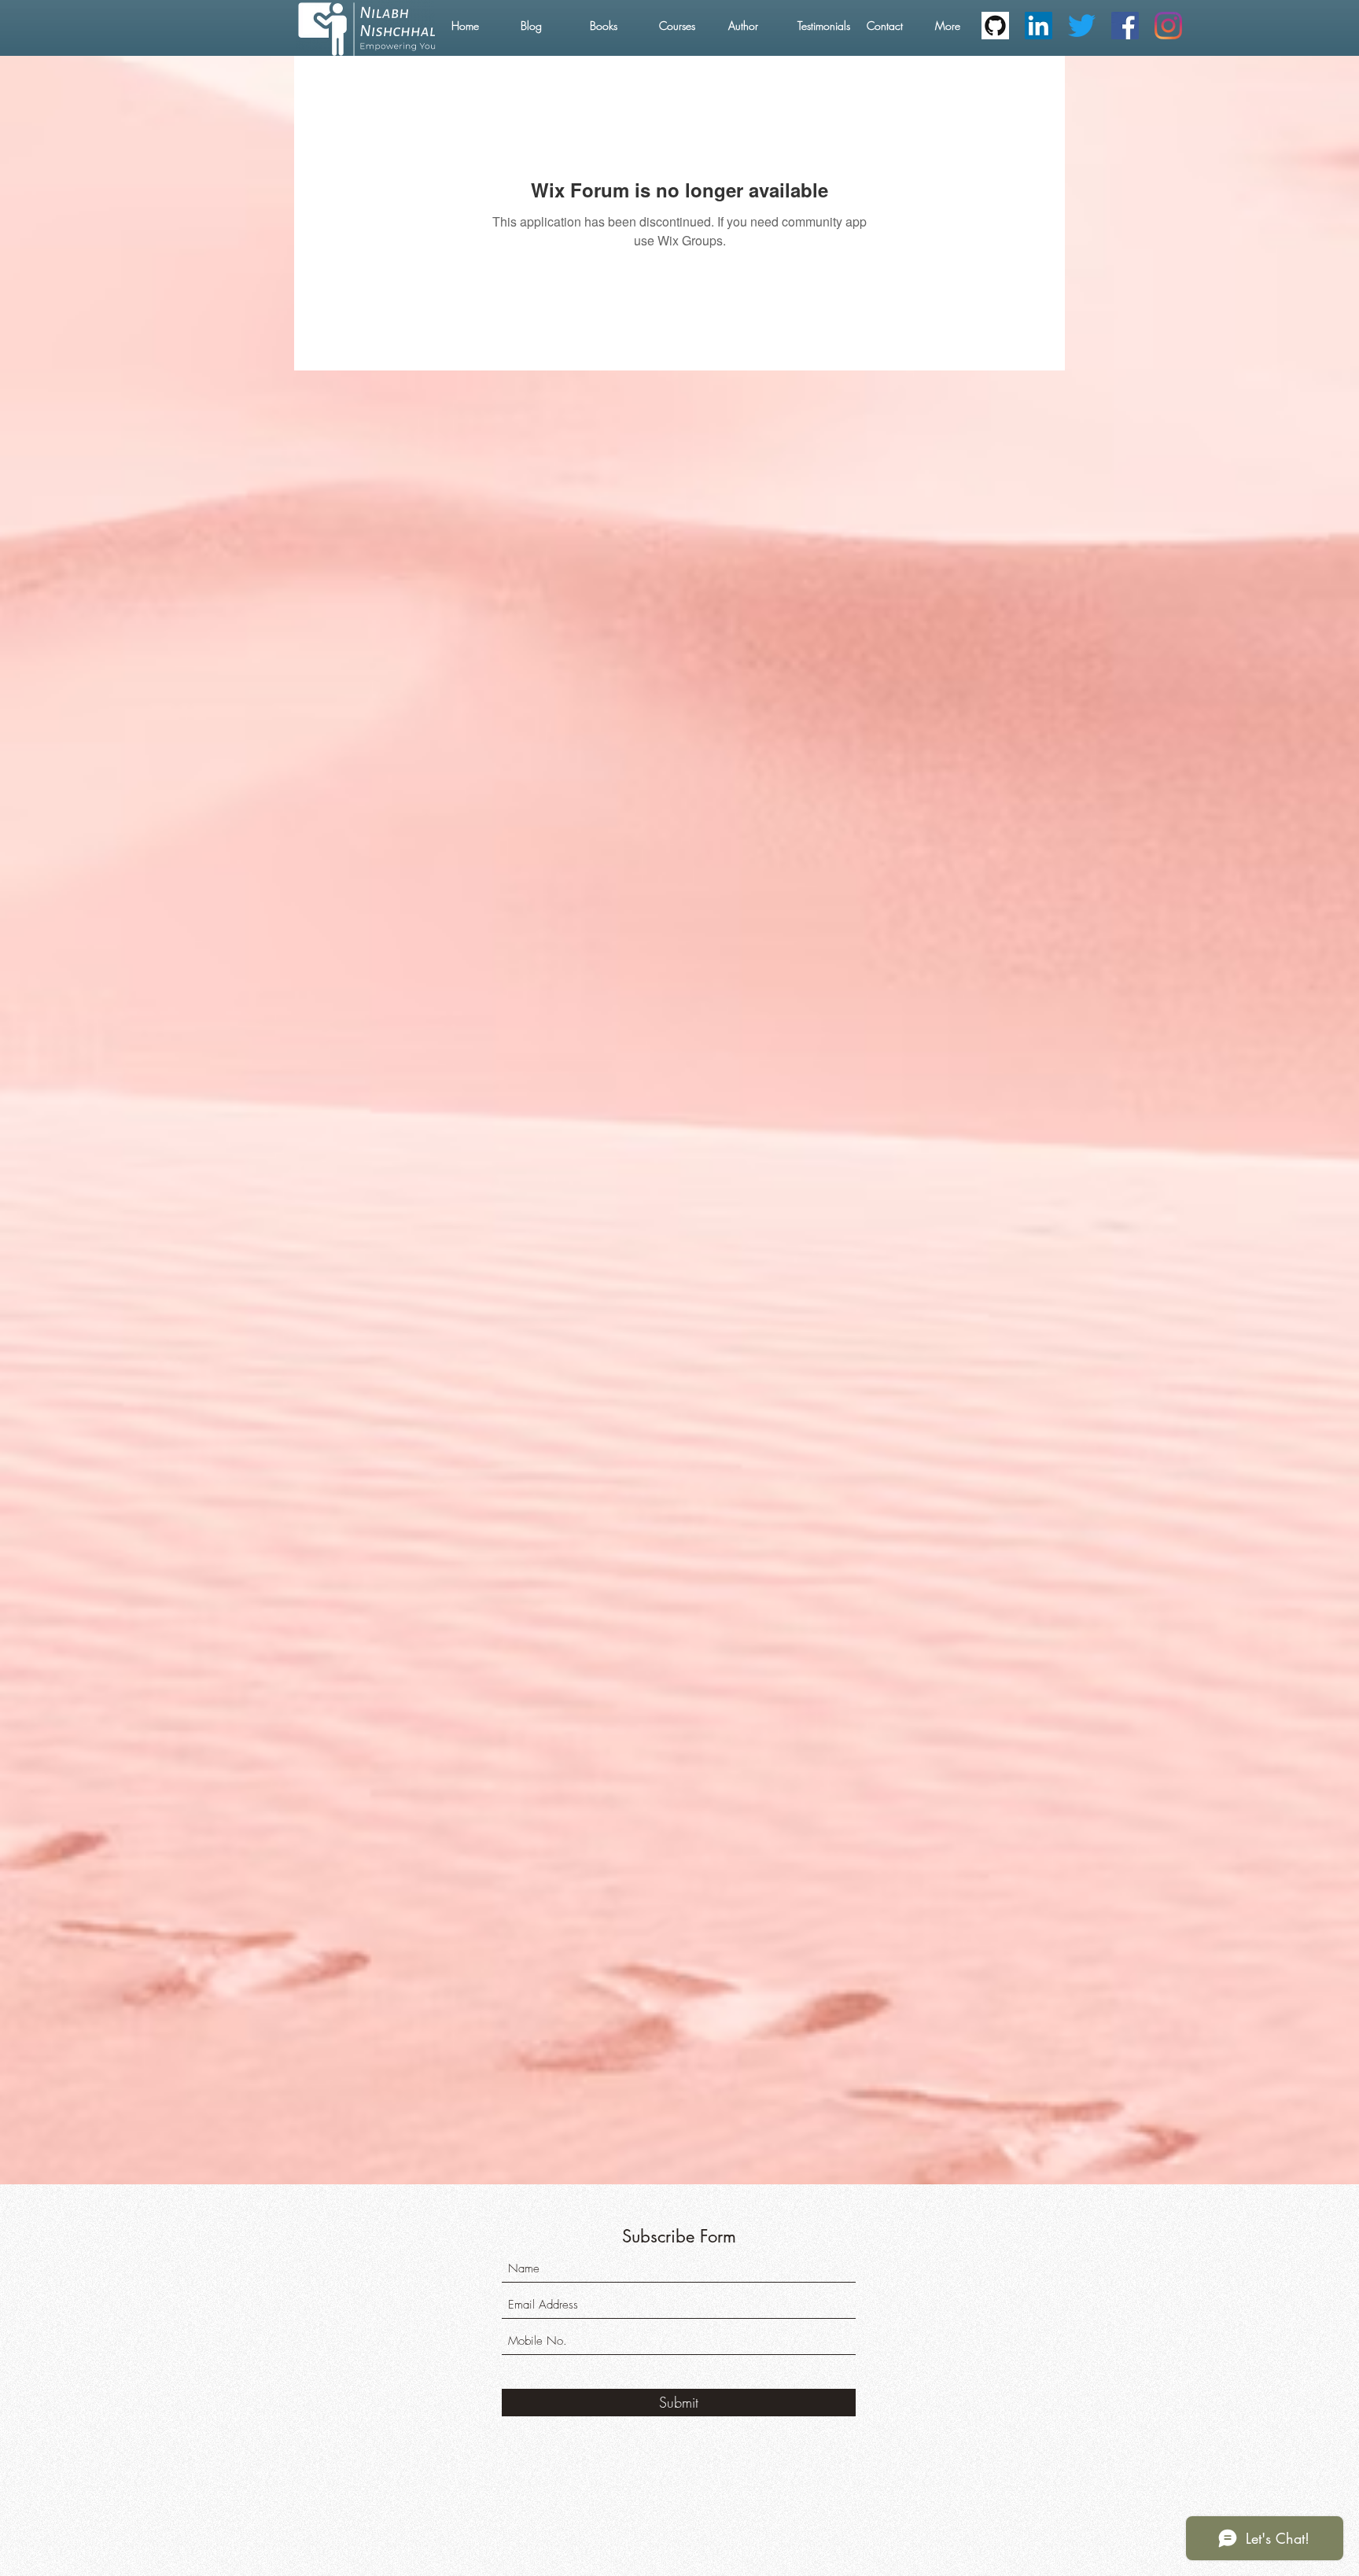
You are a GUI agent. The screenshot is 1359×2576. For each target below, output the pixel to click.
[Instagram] (1168, 26)
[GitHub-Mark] (995, 26)
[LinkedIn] (1039, 26)
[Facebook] (1125, 26)
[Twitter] (1082, 26)
